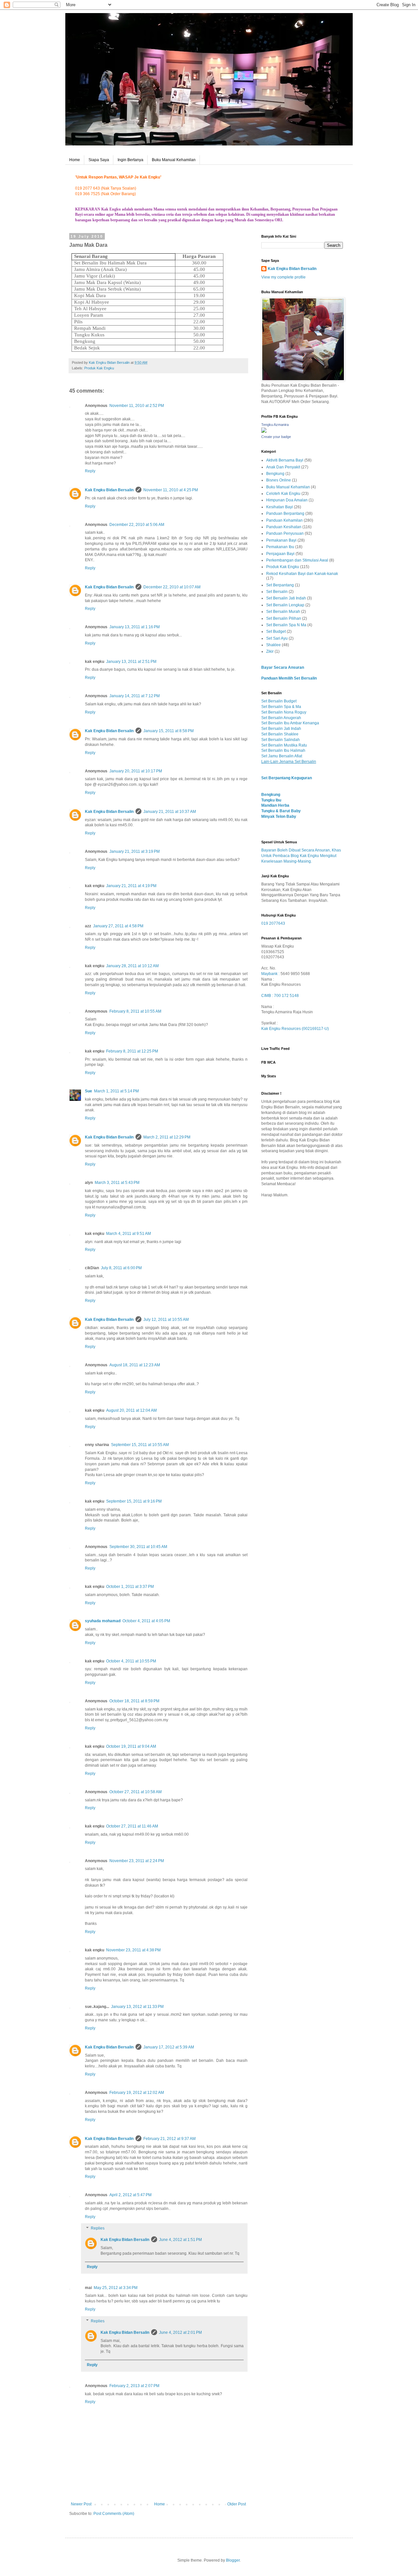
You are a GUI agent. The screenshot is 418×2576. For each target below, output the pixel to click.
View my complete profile (283, 277)
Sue (88, 1091)
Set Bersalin (277, 592)
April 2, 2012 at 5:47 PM (130, 2195)
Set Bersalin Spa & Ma (281, 707)
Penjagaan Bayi (280, 554)
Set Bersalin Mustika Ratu (284, 745)
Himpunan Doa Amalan (287, 500)
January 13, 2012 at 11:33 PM (137, 2007)
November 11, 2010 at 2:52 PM (137, 406)
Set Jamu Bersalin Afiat (282, 756)
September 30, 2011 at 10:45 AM (138, 1547)
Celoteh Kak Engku (283, 494)
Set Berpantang (280, 585)
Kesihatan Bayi (280, 507)
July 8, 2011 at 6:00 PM (121, 1268)
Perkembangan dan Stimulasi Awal (297, 560)
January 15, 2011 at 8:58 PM (169, 731)
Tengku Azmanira (275, 425)
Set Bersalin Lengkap (285, 605)
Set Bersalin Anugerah (281, 718)
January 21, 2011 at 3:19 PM (135, 851)
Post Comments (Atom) (114, 2514)
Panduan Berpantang (285, 514)
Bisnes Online (279, 480)
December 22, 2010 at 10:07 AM (172, 587)
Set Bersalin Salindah (281, 740)
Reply (90, 471)
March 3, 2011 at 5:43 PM (117, 1183)
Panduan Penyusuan (285, 533)
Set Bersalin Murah (283, 612)
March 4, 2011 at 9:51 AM (129, 1234)
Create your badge (276, 437)
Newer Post (81, 2504)
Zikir (270, 651)
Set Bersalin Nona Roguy (284, 712)
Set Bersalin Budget (279, 701)
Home (75, 160)
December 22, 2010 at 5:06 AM (137, 525)
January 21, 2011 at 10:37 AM (170, 812)
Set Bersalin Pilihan (284, 618)
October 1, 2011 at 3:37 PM (130, 1587)
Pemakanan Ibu (280, 547)
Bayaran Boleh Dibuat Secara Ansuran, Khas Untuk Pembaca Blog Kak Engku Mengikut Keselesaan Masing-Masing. (301, 856)
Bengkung (275, 474)
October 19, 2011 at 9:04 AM (131, 1746)
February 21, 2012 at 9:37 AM (169, 2139)
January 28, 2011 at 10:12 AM (132, 966)
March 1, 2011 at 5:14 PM (116, 1091)
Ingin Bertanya (130, 160)
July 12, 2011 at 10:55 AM (166, 1320)
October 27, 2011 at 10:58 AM (136, 1792)
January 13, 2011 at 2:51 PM (131, 662)
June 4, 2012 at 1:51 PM (180, 2240)
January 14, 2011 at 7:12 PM (135, 696)
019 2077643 (273, 923)
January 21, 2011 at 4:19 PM (131, 886)
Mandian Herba (275, 805)
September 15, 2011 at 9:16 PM (134, 1501)
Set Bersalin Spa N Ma (286, 625)
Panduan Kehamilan (284, 520)
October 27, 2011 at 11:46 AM (132, 1826)
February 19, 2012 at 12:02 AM (137, 2093)
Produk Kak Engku (99, 368)
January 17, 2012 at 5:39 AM (169, 2047)
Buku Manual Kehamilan (174, 160)
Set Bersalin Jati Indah (286, 598)
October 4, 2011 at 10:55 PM (131, 1661)
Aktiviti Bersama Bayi (285, 460)
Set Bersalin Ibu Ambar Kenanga (290, 723)
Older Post (237, 2504)
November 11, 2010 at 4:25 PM (171, 490)
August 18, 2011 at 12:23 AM (135, 1365)
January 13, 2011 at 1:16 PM (135, 627)
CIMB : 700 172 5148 (280, 996)
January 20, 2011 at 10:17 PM (136, 771)
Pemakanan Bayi (281, 540)
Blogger (233, 2560)
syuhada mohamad (103, 1621)
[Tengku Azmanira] (264, 431)
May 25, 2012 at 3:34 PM (116, 2288)
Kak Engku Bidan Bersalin (109, 490)
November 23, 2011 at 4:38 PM (133, 1950)
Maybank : (271, 974)
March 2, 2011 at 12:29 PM (167, 1137)
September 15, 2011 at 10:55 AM (140, 1445)
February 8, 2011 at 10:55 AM (135, 1011)
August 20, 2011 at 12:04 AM (131, 1410)
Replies (98, 2229)
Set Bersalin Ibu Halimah (283, 750)
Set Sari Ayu (277, 638)
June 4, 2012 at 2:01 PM (180, 2332)
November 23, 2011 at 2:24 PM (137, 1861)
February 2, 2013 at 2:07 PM (134, 2386)
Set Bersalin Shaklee (280, 734)
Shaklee (273, 645)
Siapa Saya (99, 160)
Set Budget (276, 631)
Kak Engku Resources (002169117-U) (295, 1029)
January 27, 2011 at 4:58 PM (118, 926)
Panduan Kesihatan (284, 527)
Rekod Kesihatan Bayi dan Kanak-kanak (302, 574)
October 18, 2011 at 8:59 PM (134, 1701)
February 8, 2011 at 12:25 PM (132, 1051)
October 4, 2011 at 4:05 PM (146, 1621)
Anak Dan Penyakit (283, 467)
